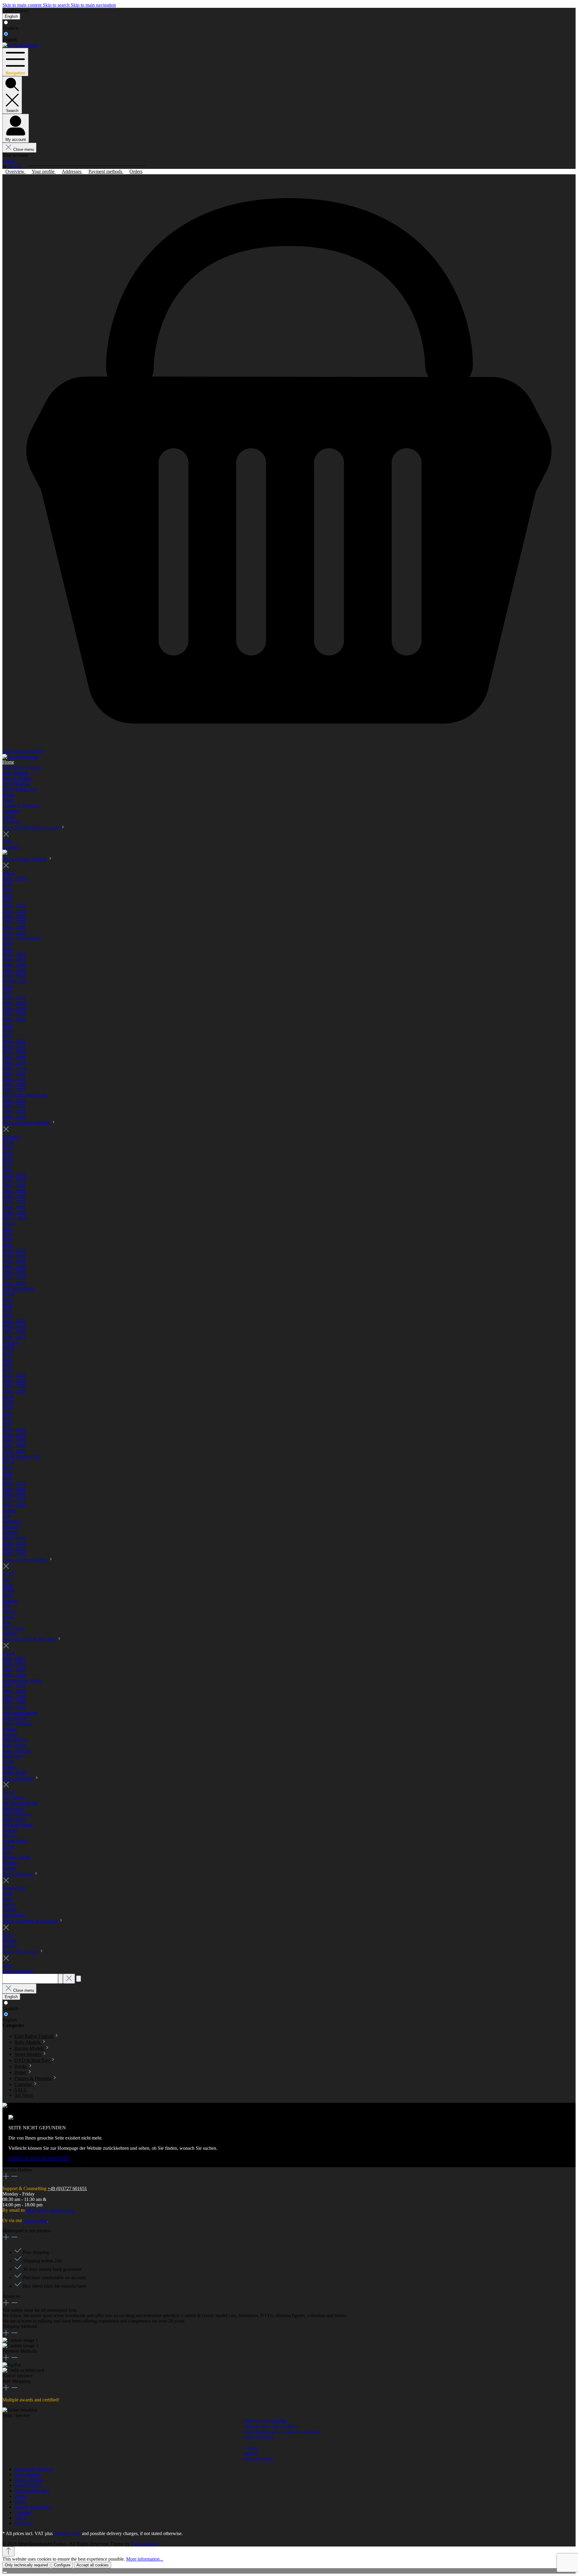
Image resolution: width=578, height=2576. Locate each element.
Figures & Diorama (33, 2507)
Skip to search (57, 5)
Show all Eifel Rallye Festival (31, 828)
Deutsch (10, 28)
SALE (21, 2518)
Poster (20, 2502)
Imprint (251, 2453)
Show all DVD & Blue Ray (30, 1639)
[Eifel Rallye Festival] (5, 853)
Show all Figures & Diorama (30, 1921)
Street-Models (28, 2485)
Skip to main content (23, 5)
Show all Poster (18, 1874)
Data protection (258, 2459)
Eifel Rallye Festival (34, 2469)
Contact (251, 2448)
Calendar (23, 2512)
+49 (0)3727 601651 (67, 2188)
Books (21, 2496)
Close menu (24, 149)
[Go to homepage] (21, 45)
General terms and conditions (272, 2426)
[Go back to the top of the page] (8, 2551)
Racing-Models (29, 2480)
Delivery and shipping (265, 2421)
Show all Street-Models (25, 1560)
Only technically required (26, 2565)
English (10, 40)
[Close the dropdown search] (69, 1979)
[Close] (5, 2572)
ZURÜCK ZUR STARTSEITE (39, 2158)
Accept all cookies (93, 2565)
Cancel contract (16, 11)
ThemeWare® (144, 2544)
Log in (9, 161)
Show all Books (18, 1778)
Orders (136, 171)
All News (24, 2523)
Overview (16, 171)
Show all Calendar (21, 1952)
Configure (62, 2565)
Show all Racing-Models (27, 1123)
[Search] (61, 1979)
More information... (145, 2559)
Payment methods (106, 171)
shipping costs (67, 2533)
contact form (35, 2220)
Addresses (72, 171)
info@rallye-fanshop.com (50, 2210)
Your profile (44, 171)
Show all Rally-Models (25, 859)
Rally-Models (27, 2474)
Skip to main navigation (93, 5)
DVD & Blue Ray (32, 2491)
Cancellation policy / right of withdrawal (282, 2432)
